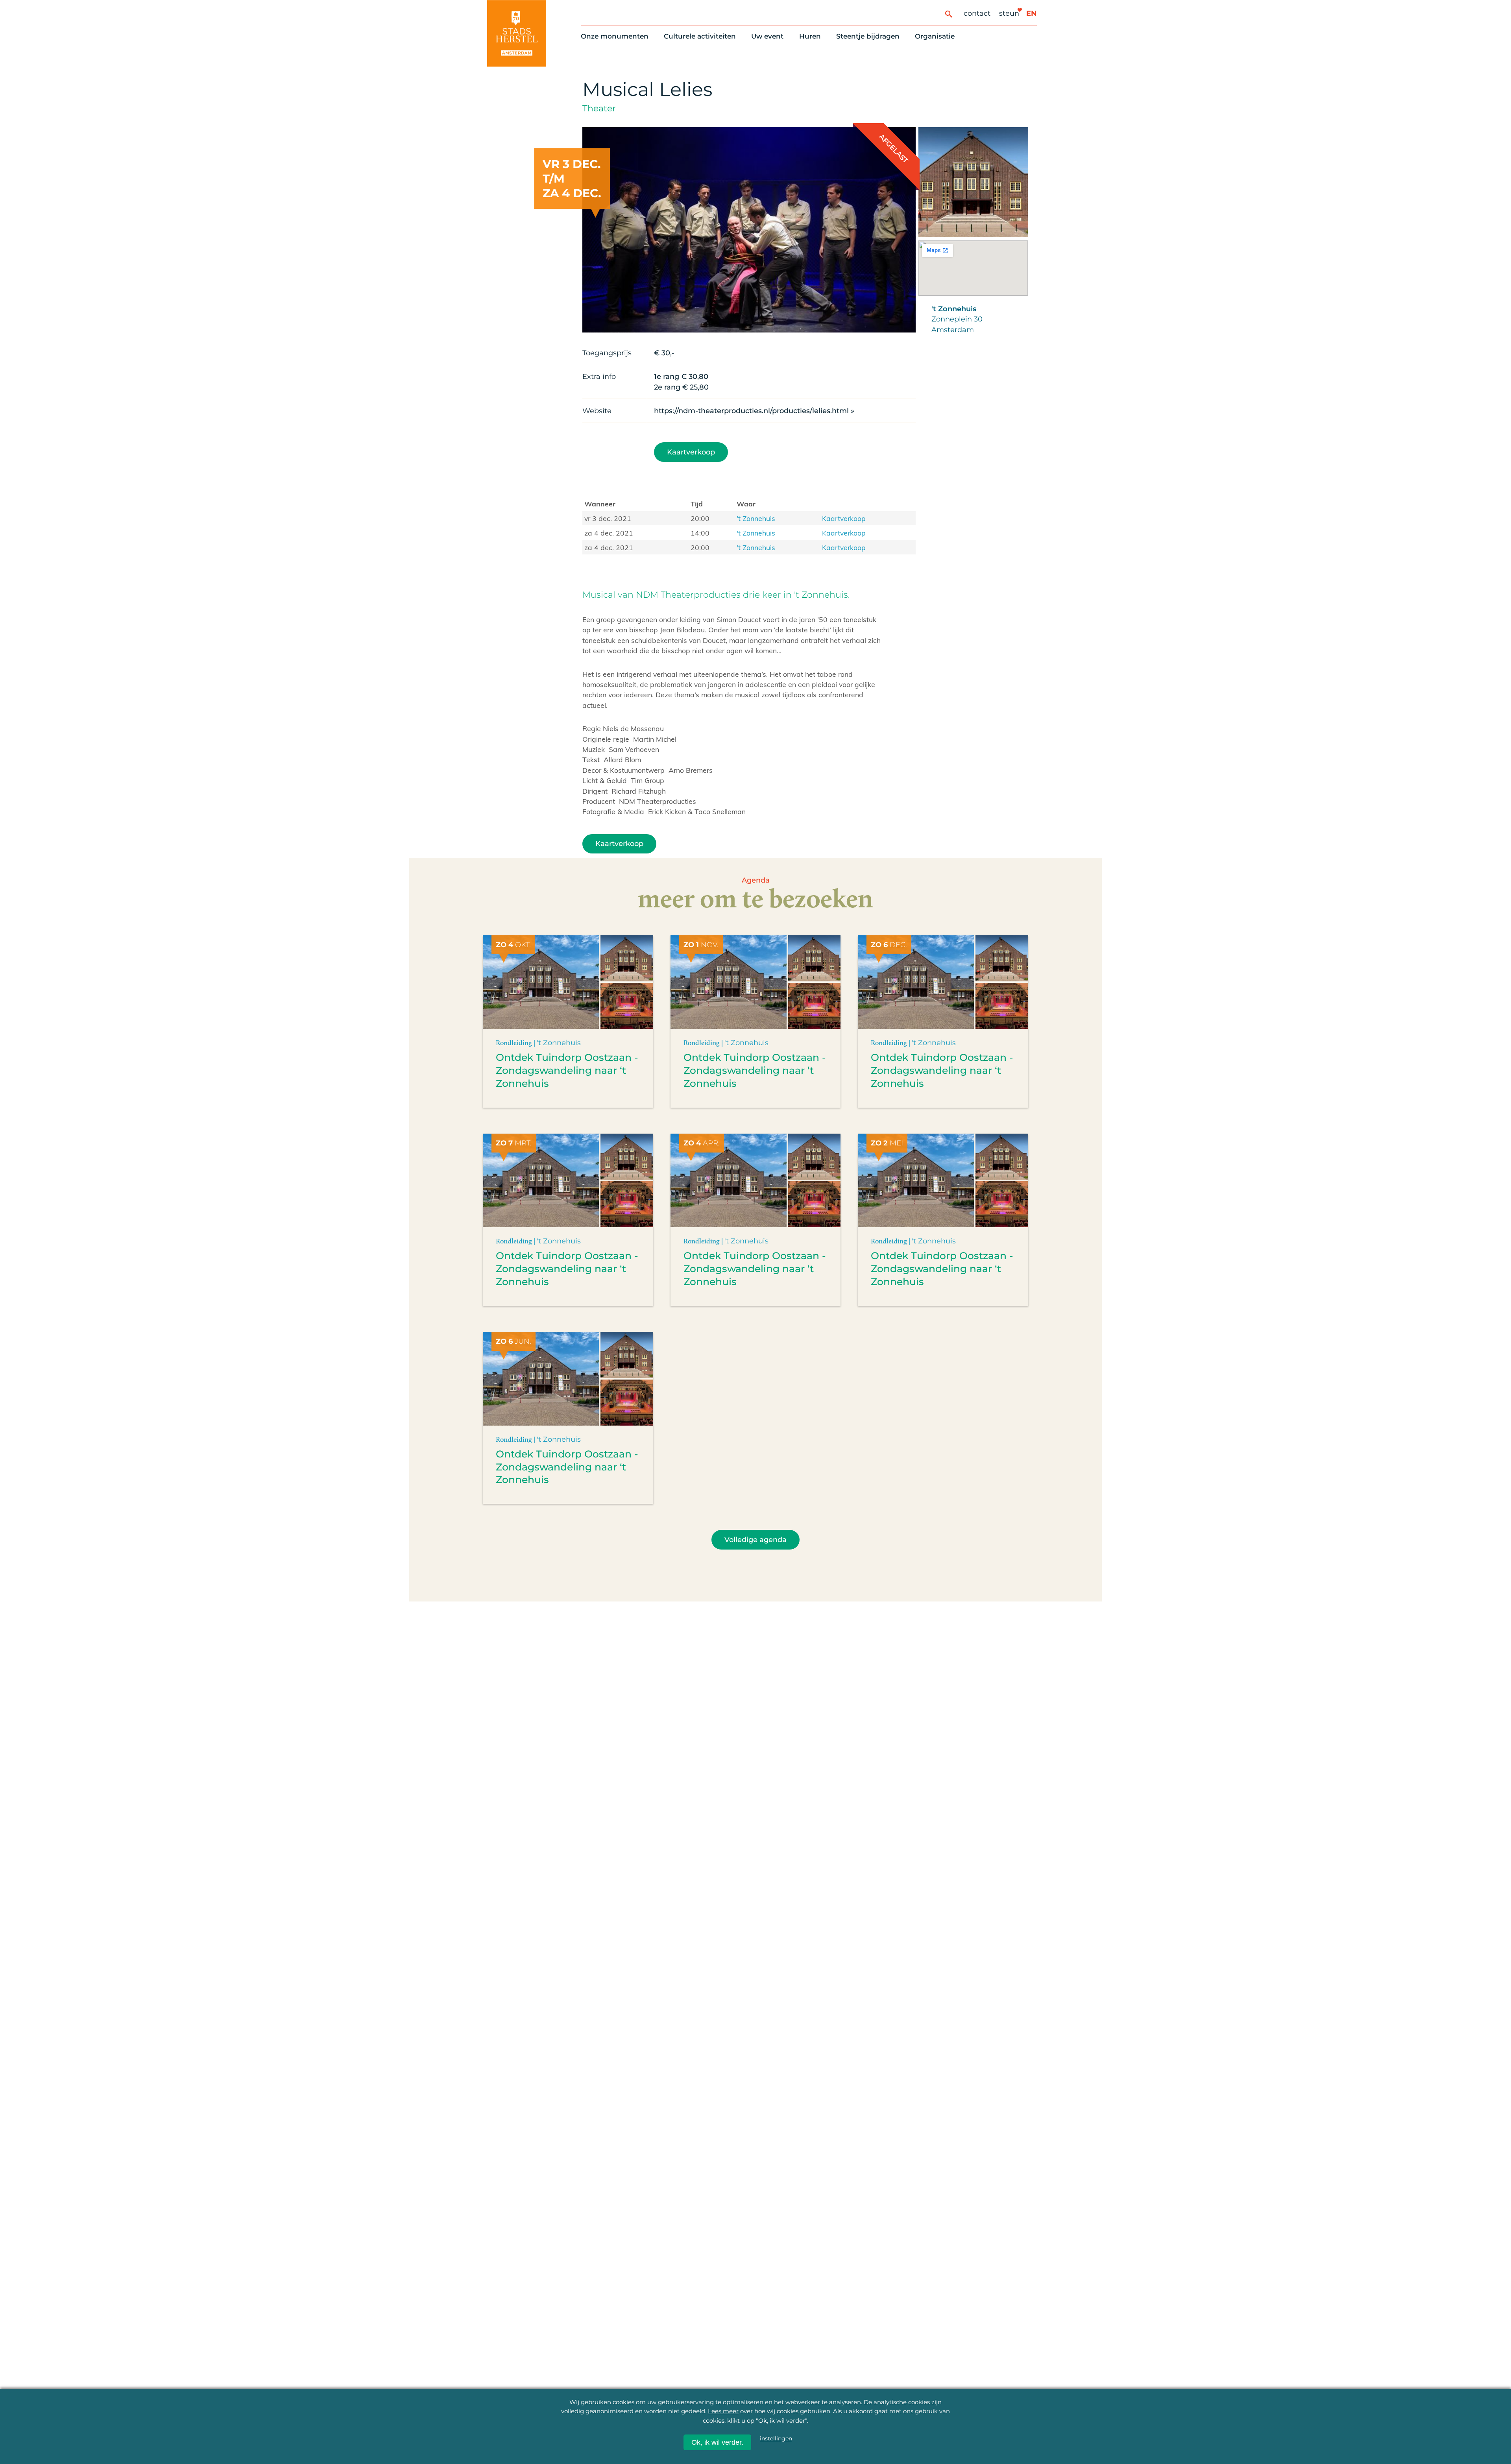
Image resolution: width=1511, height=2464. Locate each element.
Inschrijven (1322, 2393)
